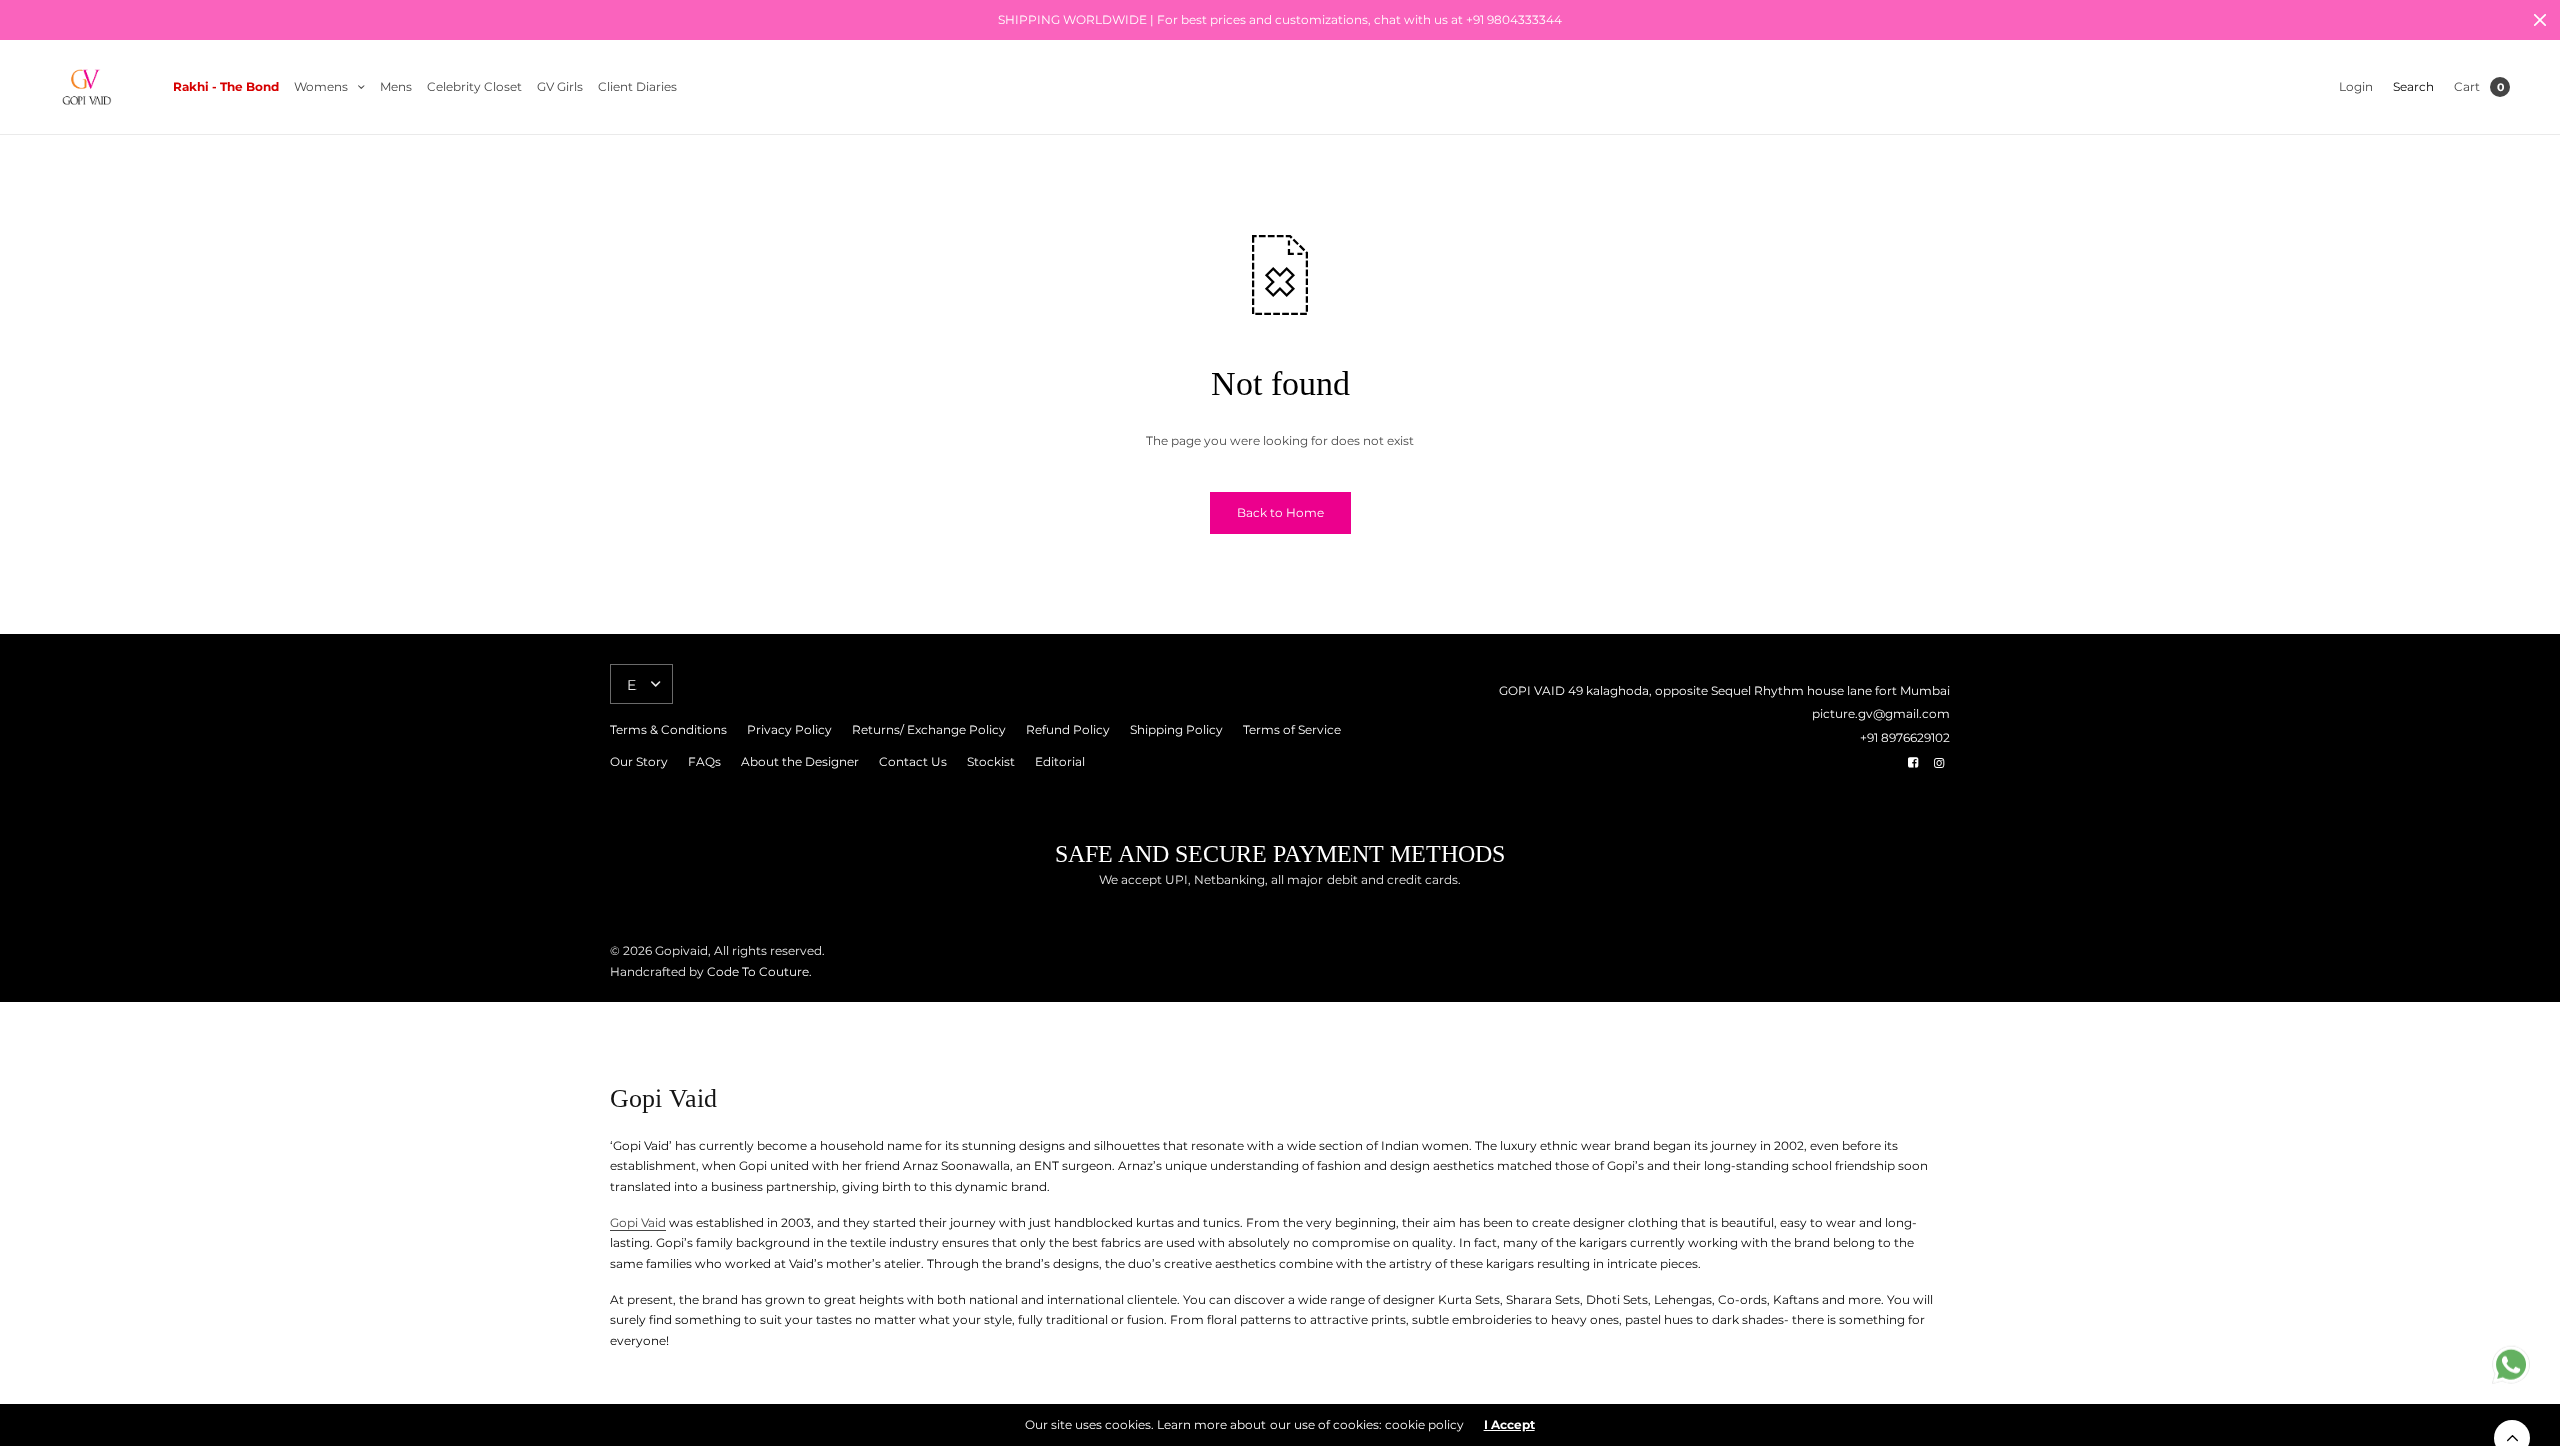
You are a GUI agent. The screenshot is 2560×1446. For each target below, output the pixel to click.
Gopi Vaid (638, 1222)
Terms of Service (1292, 729)
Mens (396, 86)
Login (2356, 86)
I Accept (1509, 1425)
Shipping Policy (1176, 729)
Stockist (991, 761)
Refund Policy (1068, 729)
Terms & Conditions (668, 729)
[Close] (2540, 20)
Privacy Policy (789, 729)
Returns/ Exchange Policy (929, 729)
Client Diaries (637, 86)
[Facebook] (1913, 763)
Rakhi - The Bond (226, 86)
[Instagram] (1939, 763)
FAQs (704, 761)
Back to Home (1280, 512)
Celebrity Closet (474, 86)
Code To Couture (756, 971)
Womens (321, 86)
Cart (2467, 86)
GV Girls (560, 86)
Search (2413, 86)
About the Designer (800, 761)
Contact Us (913, 761)
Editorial (1060, 761)
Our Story (639, 761)
